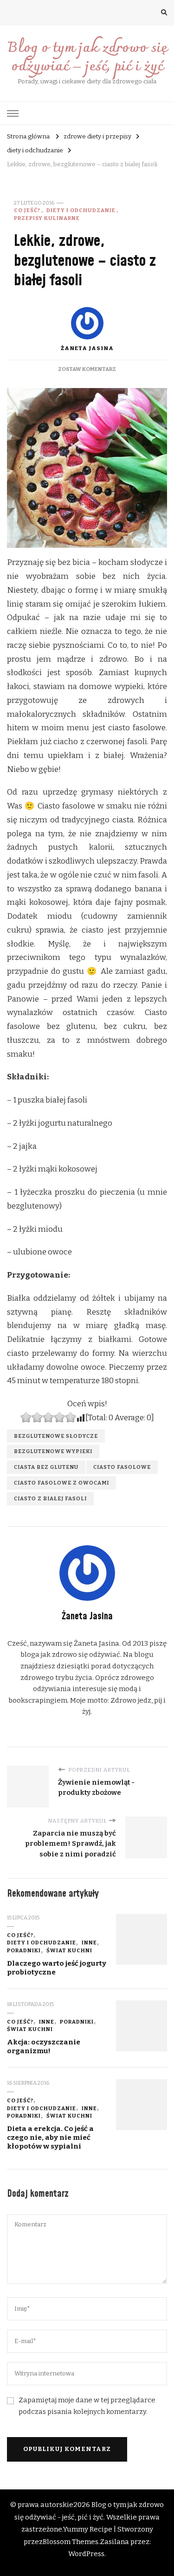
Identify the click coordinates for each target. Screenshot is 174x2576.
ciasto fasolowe (122, 1467)
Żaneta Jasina (87, 348)
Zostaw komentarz (87, 369)
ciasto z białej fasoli (50, 1498)
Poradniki (24, 1950)
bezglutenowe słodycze (56, 1436)
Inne (89, 1943)
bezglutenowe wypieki (53, 1451)
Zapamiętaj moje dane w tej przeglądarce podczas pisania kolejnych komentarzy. (87, 2406)
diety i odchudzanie (81, 210)
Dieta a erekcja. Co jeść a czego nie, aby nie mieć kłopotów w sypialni (50, 2137)
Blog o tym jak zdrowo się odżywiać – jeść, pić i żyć (87, 58)
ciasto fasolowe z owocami (61, 1483)
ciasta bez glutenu (46, 1467)
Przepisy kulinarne (47, 218)
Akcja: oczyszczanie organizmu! (44, 2046)
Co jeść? (27, 210)
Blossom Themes (71, 2542)
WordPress (86, 2554)
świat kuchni (69, 1950)
